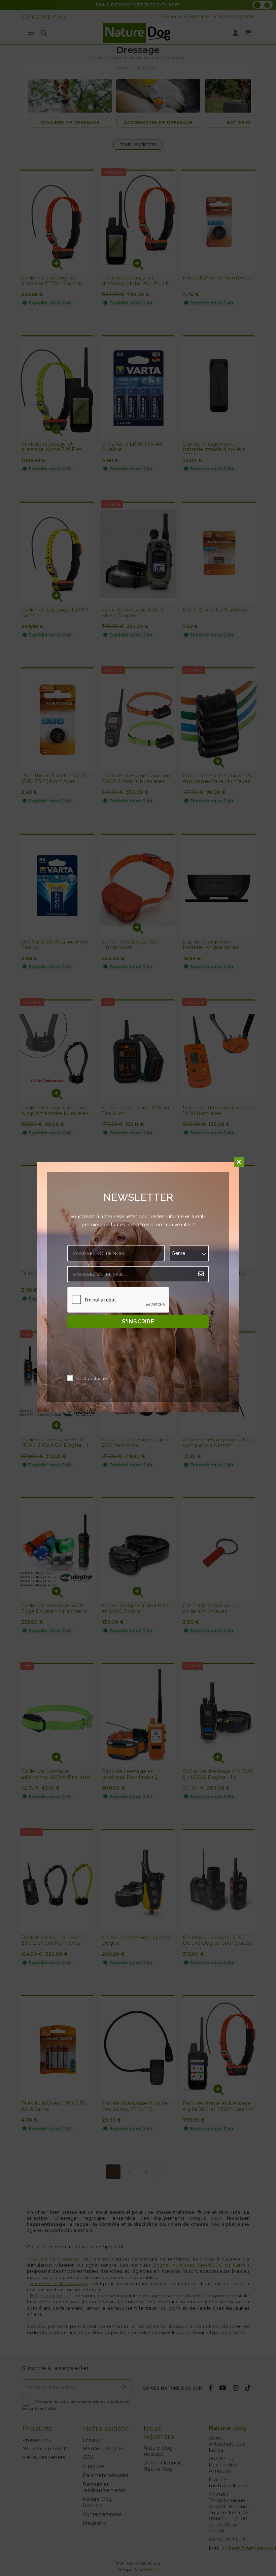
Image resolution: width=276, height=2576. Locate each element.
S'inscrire (138, 1322)
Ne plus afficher (92, 1379)
